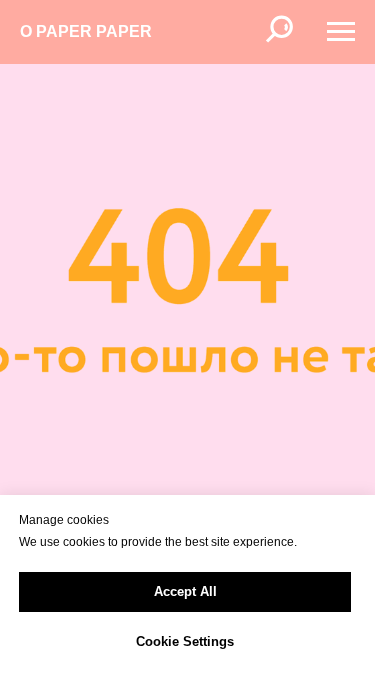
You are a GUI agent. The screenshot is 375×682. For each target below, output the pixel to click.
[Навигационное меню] (341, 32)
